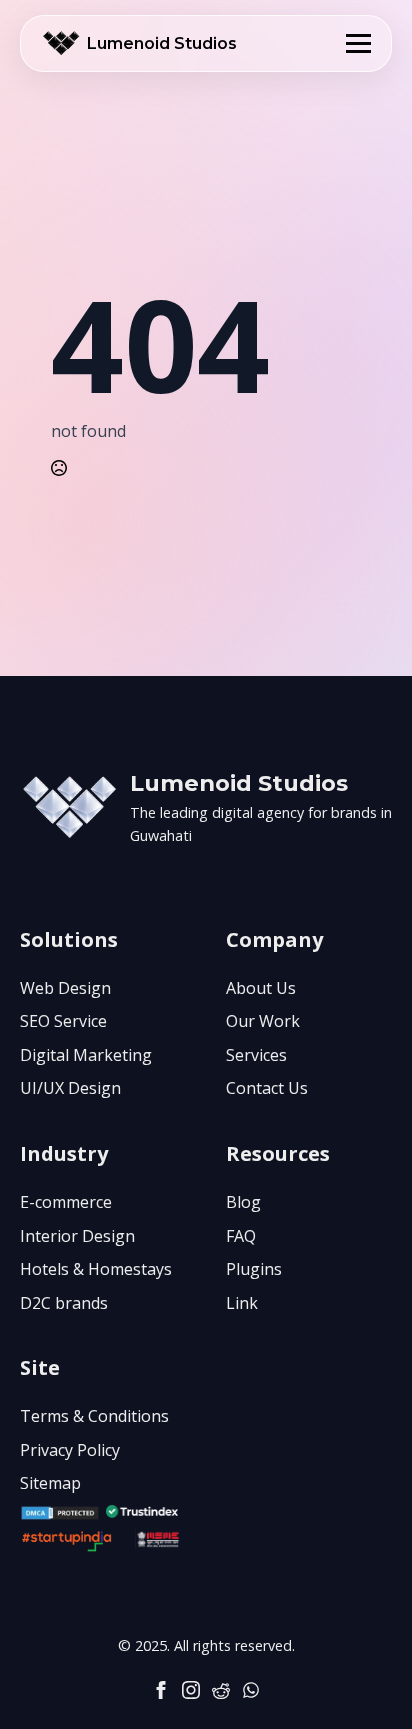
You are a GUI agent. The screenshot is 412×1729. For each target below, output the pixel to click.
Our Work (263, 1021)
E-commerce (66, 1202)
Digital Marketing (86, 1055)
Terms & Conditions (94, 1416)
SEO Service (63, 1021)
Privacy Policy (70, 1450)
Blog (243, 1202)
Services (256, 1055)
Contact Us (267, 1088)
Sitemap (50, 1483)
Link (242, 1303)
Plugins (254, 1269)
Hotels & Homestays (96, 1269)
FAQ (241, 1236)
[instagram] (191, 1690)
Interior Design (77, 1236)
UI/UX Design (70, 1088)
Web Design (65, 988)
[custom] (221, 1690)
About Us (261, 988)
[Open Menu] (358, 43)
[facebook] (161, 1690)
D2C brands (64, 1303)
